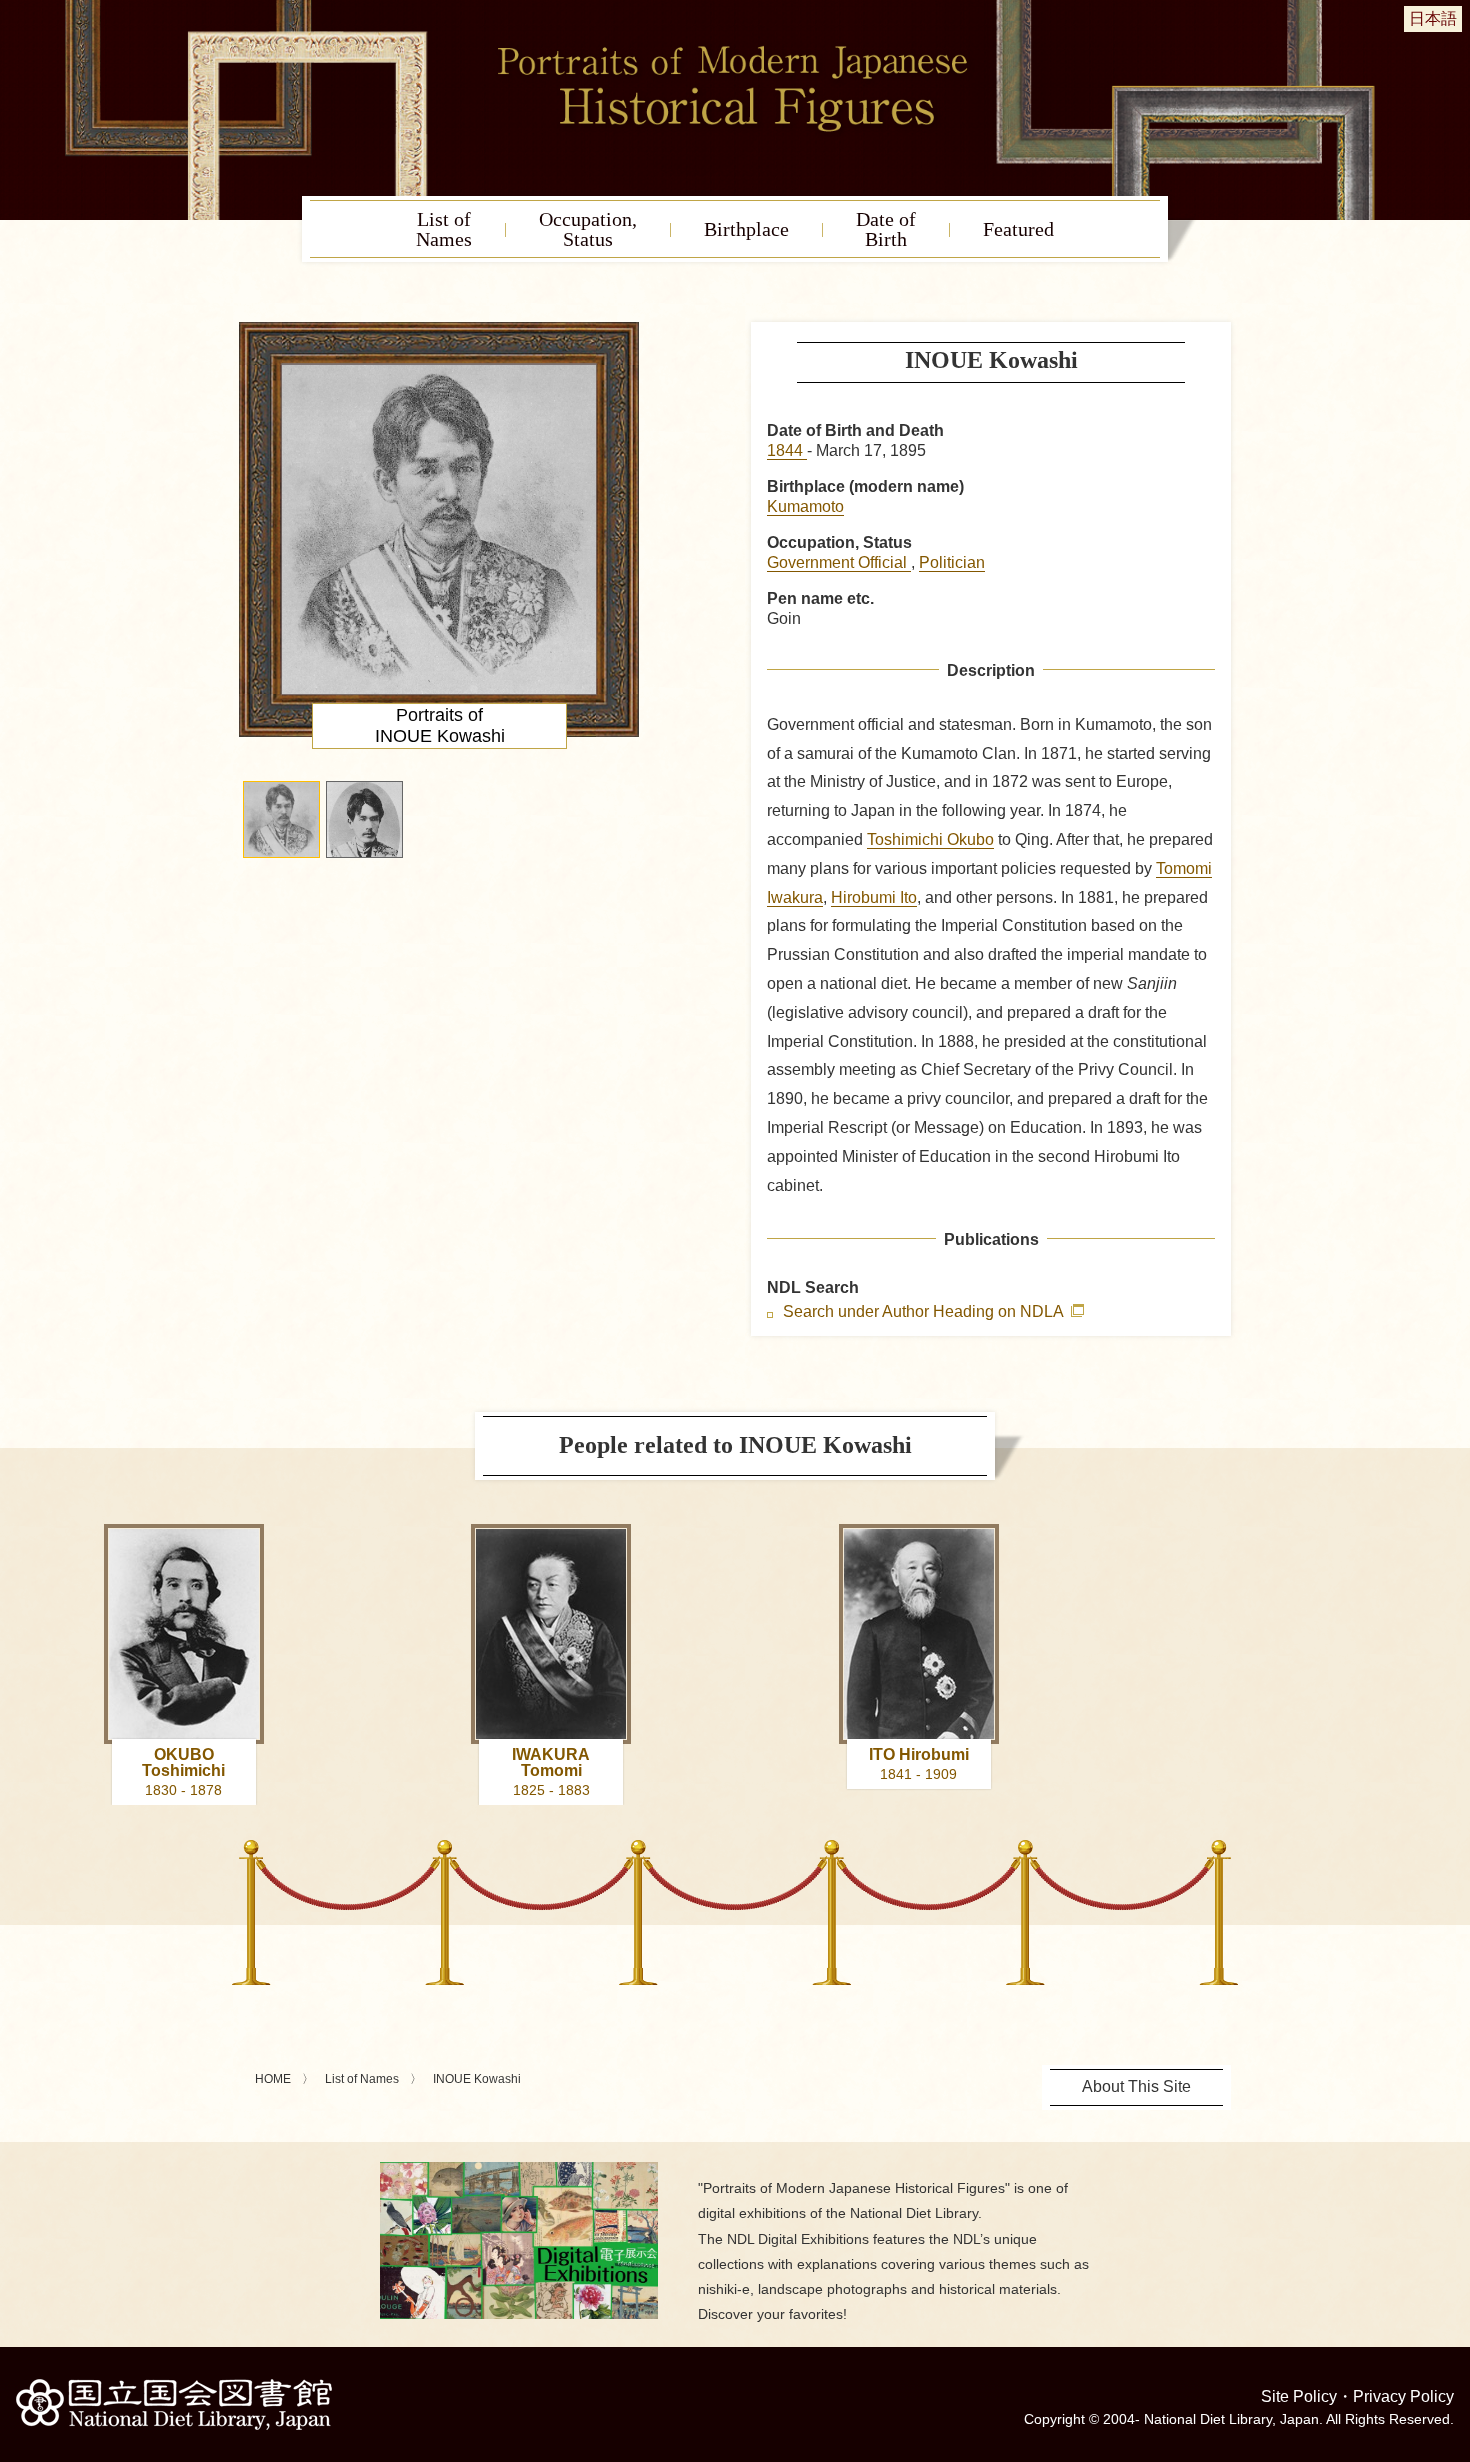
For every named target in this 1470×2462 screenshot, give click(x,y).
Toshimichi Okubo (930, 839)
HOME (273, 2079)
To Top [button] (1450, 2324)
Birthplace (746, 229)
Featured (1018, 229)
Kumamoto (805, 506)
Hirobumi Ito (874, 897)
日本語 (1433, 18)
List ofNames (444, 229)
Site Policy (1299, 2396)
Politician (952, 562)
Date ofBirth (886, 229)
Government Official (839, 562)
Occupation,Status (588, 229)
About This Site (1136, 2086)
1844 (787, 450)
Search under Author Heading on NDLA (925, 1312)
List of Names (362, 2079)
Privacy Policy (1403, 2396)
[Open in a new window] (519, 2169)
